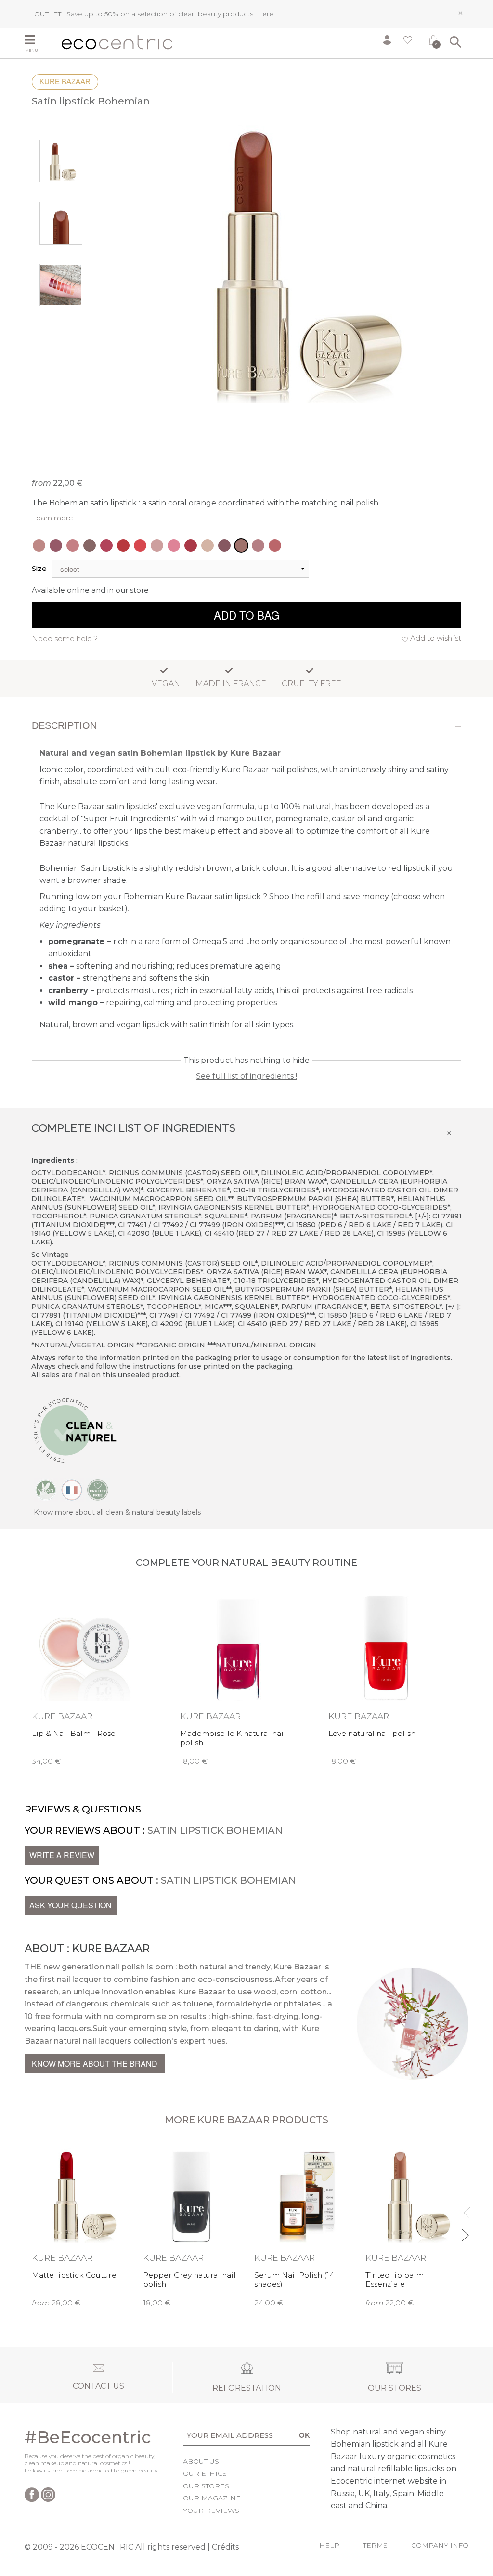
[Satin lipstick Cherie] (224, 545)
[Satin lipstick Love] (123, 545)
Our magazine (212, 2498)
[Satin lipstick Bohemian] (241, 545)
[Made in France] (72, 1489)
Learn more (52, 518)
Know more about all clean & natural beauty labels (117, 1512)
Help (329, 2545)
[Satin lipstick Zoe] (39, 545)
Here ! (267, 14)
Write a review (62, 1855)
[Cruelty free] (98, 1489)
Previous (465, 2208)
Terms (375, 2545)
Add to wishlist (436, 638)
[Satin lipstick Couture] (191, 545)
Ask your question (71, 1905)
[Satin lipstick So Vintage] (73, 545)
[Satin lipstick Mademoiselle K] (106, 545)
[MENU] (39, 41)
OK (305, 2435)
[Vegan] (46, 1489)
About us (201, 2461)
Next (465, 2231)
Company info (440, 2545)
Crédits (225, 2547)
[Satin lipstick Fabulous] (174, 545)
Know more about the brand (95, 2064)
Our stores (206, 2486)
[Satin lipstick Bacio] (275, 545)
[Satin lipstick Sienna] (90, 545)
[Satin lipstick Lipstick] (140, 545)
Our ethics (205, 2473)
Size (39, 568)
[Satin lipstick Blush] (258, 545)
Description (64, 725)
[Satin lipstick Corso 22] (208, 545)
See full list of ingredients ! (246, 1076)
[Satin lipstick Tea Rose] (56, 545)
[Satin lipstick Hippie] (157, 545)
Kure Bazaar (65, 82)
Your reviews (211, 2511)
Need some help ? (65, 639)
